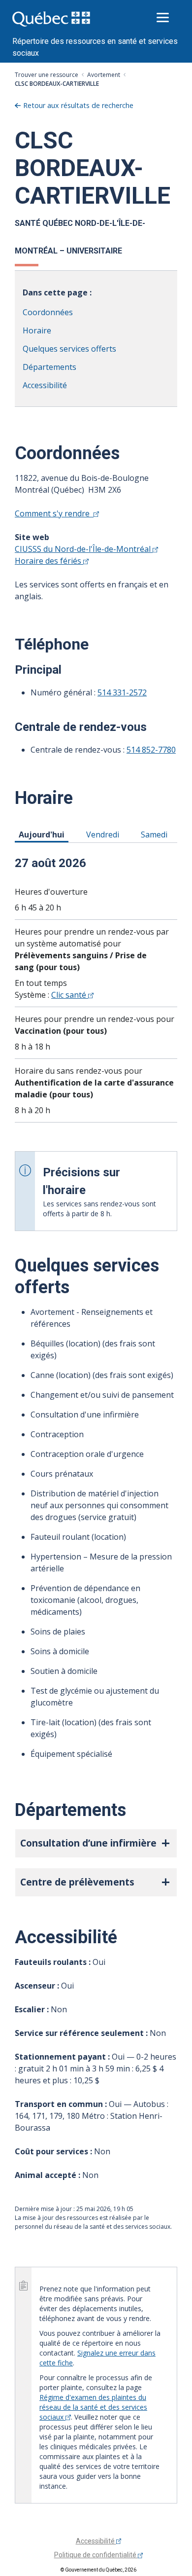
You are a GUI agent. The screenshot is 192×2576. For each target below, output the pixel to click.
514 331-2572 (122, 692)
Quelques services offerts (69, 349)
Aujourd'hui (43, 834)
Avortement (104, 75)
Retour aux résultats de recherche (78, 105)
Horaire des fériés (49, 561)
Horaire (37, 330)
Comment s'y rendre (54, 513)
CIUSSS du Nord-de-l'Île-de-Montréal (84, 549)
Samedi (156, 834)
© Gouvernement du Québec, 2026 (98, 2570)
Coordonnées (48, 312)
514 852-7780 (151, 750)
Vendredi (104, 834)
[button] (96, 1843)
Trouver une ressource (47, 75)
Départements (49, 367)
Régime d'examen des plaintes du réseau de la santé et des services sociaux (93, 2407)
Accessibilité (45, 385)
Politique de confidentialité (96, 2555)
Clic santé (70, 995)
